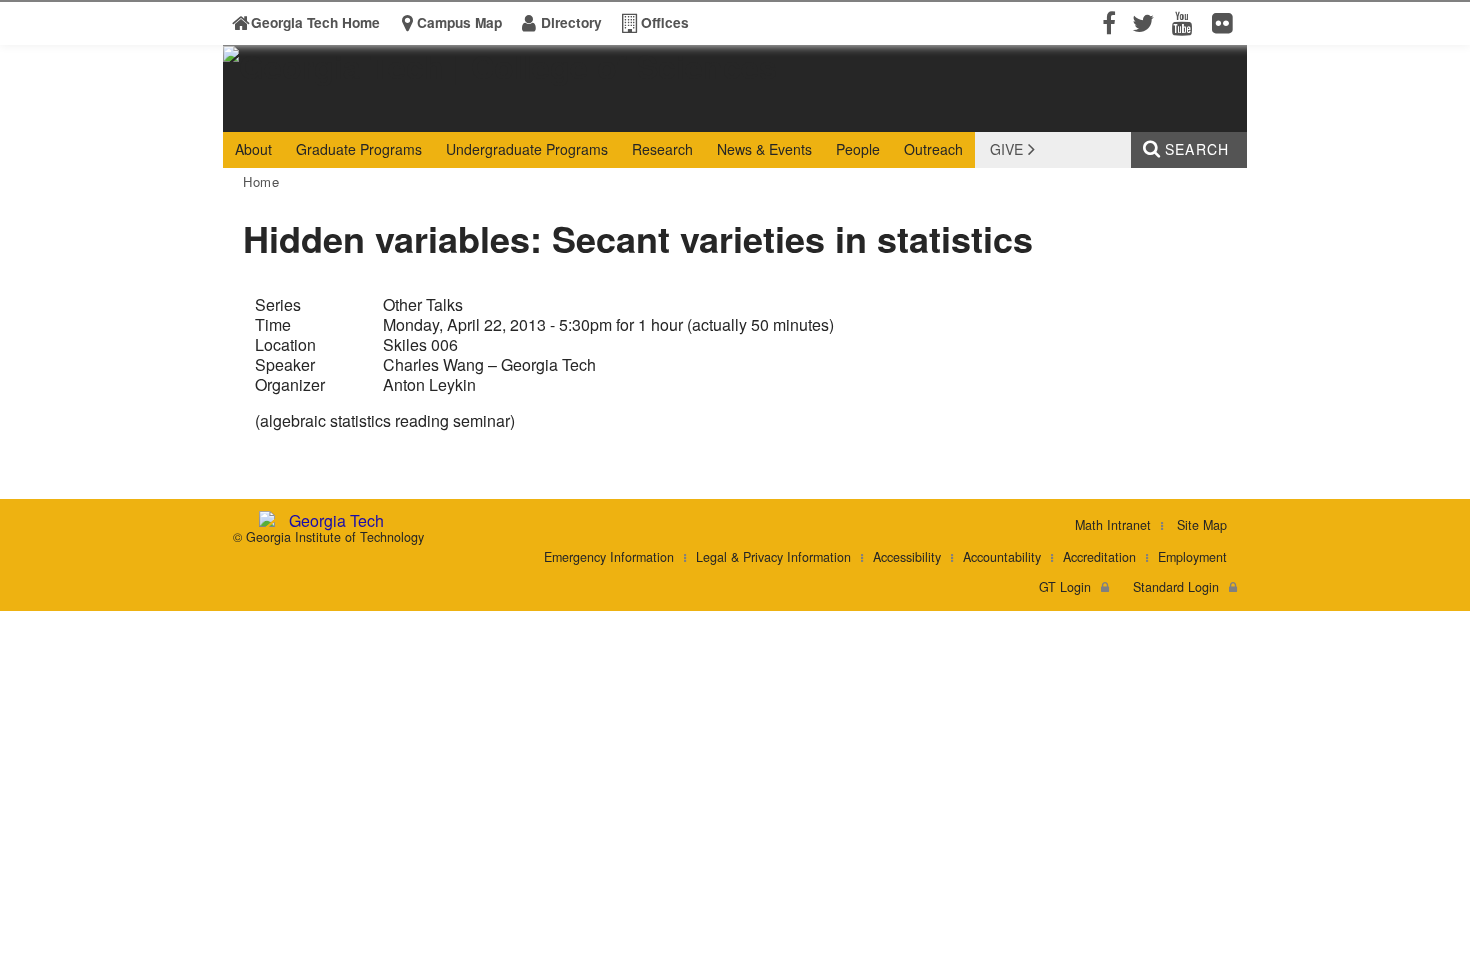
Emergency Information (609, 557)
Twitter (1147, 36)
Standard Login (1176, 587)
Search (1197, 149)
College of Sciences (530, 115)
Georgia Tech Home (315, 22)
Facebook (1107, 36)
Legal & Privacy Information (773, 557)
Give (1006, 149)
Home (261, 181)
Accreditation (1099, 557)
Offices (665, 22)
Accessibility (907, 557)
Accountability (1002, 557)
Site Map (1202, 525)
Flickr (1227, 36)
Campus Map (459, 22)
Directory (571, 22)
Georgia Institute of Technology (300, 115)
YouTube (1187, 36)
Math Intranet (1113, 525)
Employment (1192, 557)
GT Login (1065, 587)
